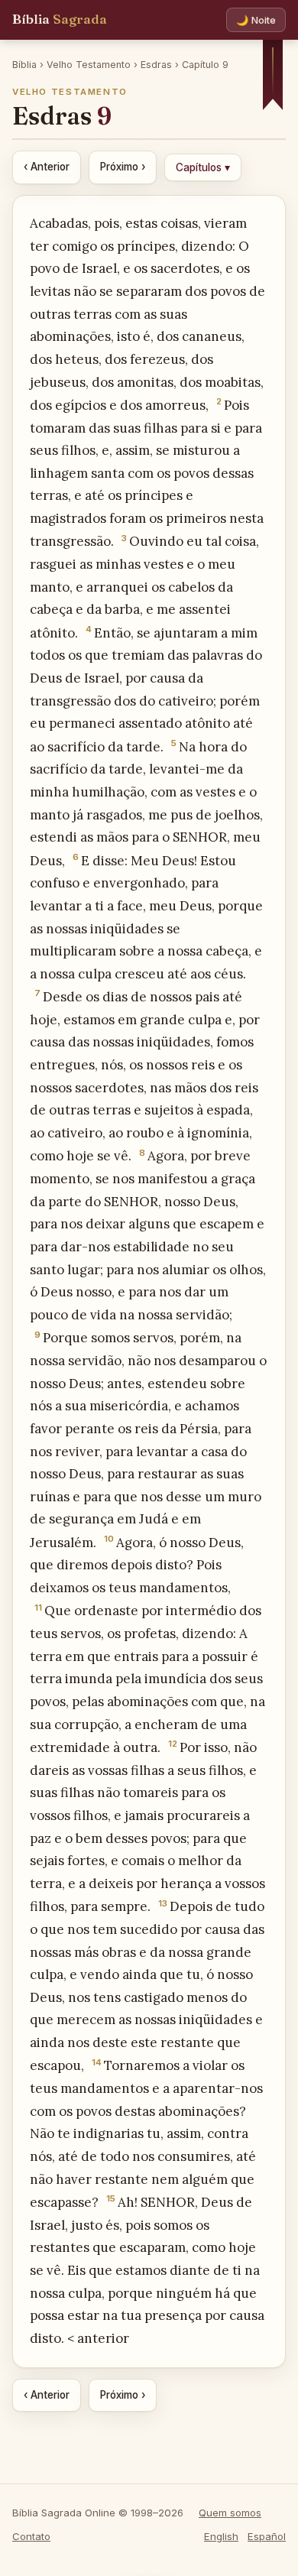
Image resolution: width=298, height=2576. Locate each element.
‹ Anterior (47, 167)
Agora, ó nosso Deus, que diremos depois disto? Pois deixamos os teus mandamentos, (137, 1565)
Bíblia (60, 19)
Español (267, 2536)
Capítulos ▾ (203, 167)
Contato (31, 2536)
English (221, 2536)
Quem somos (230, 2513)
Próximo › (123, 167)
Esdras (156, 65)
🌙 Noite (256, 20)
